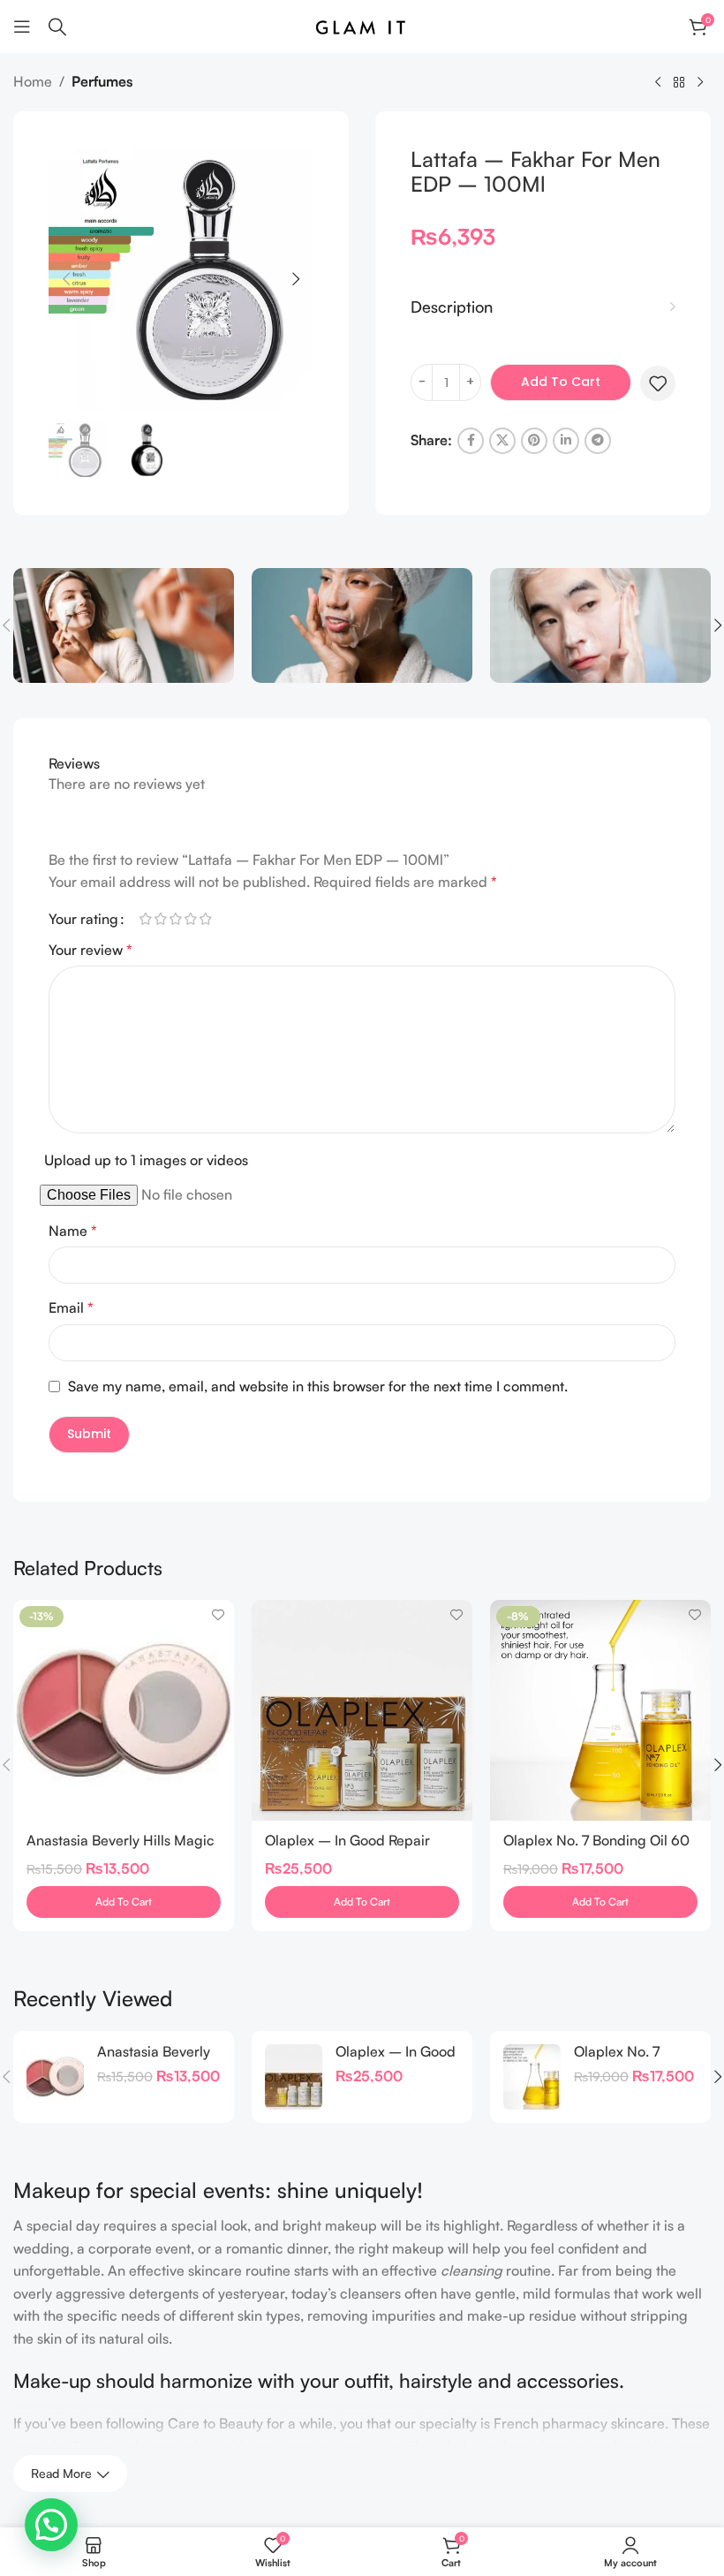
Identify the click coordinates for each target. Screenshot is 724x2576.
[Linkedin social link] (566, 441)
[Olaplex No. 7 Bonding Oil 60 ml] (532, 2077)
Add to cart (561, 382)
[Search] (57, 27)
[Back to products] (679, 83)
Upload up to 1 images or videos (146, 1160)
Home (33, 81)
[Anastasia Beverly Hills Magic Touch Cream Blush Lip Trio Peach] (55, 2077)
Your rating (83, 919)
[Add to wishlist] (658, 383)
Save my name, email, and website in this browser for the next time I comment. (318, 1386)
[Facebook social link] (471, 441)
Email (71, 1307)
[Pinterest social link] (534, 441)
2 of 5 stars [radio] (160, 919)
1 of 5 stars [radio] (145, 919)
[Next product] (700, 83)
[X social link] (502, 441)
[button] (66, 279)
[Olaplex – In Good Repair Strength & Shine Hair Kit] (362, 1710)
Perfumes (102, 81)
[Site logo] (362, 25)
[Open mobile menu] (22, 27)
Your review (90, 950)
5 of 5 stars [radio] (205, 919)
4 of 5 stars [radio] (190, 919)
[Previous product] (658, 83)
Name (73, 1231)
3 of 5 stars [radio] (175, 919)
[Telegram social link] (598, 441)
